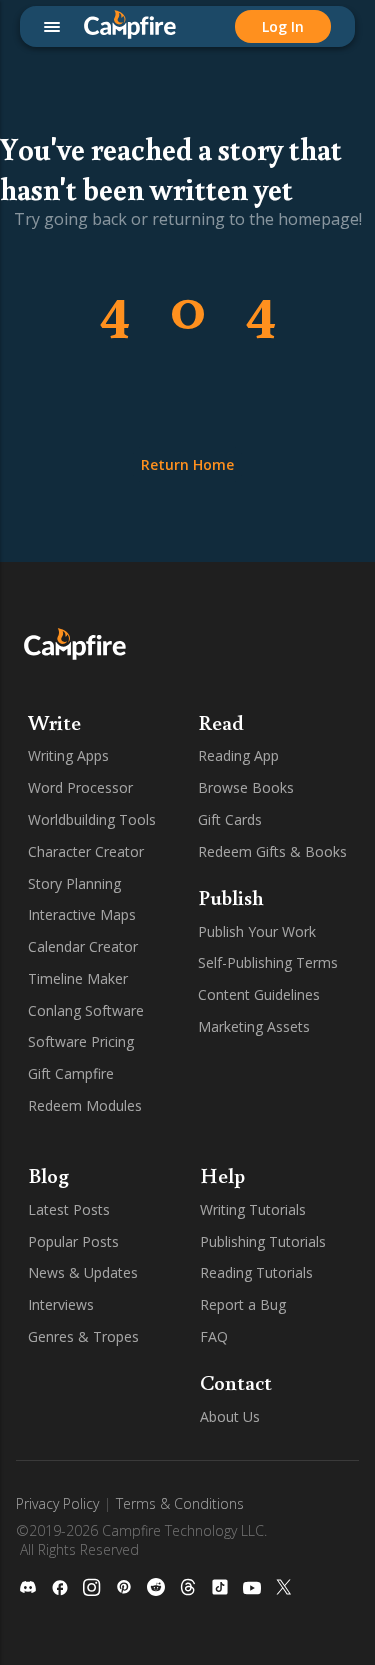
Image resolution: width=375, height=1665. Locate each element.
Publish (231, 897)
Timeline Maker (78, 978)
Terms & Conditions (180, 1503)
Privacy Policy (57, 1503)
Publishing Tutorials (263, 1241)
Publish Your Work (257, 931)
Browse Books (246, 787)
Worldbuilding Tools (92, 819)
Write (54, 722)
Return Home (187, 464)
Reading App (238, 755)
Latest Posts (69, 1209)
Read (221, 722)
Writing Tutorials (253, 1209)
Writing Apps (68, 755)
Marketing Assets (254, 1026)
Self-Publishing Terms (268, 962)
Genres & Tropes (83, 1336)
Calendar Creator (83, 946)
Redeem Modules (85, 1105)
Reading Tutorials (256, 1272)
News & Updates (83, 1272)
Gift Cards (230, 819)
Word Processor (80, 787)
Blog (48, 1175)
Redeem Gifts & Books (272, 851)
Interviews (61, 1304)
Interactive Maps (82, 914)
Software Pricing (81, 1041)
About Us (230, 1416)
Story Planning (74, 883)
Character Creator (86, 851)
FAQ (214, 1336)
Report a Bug (243, 1304)
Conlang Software (86, 1010)
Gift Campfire (71, 1073)
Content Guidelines (259, 994)
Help (222, 1175)
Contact (236, 1382)
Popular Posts (73, 1241)
